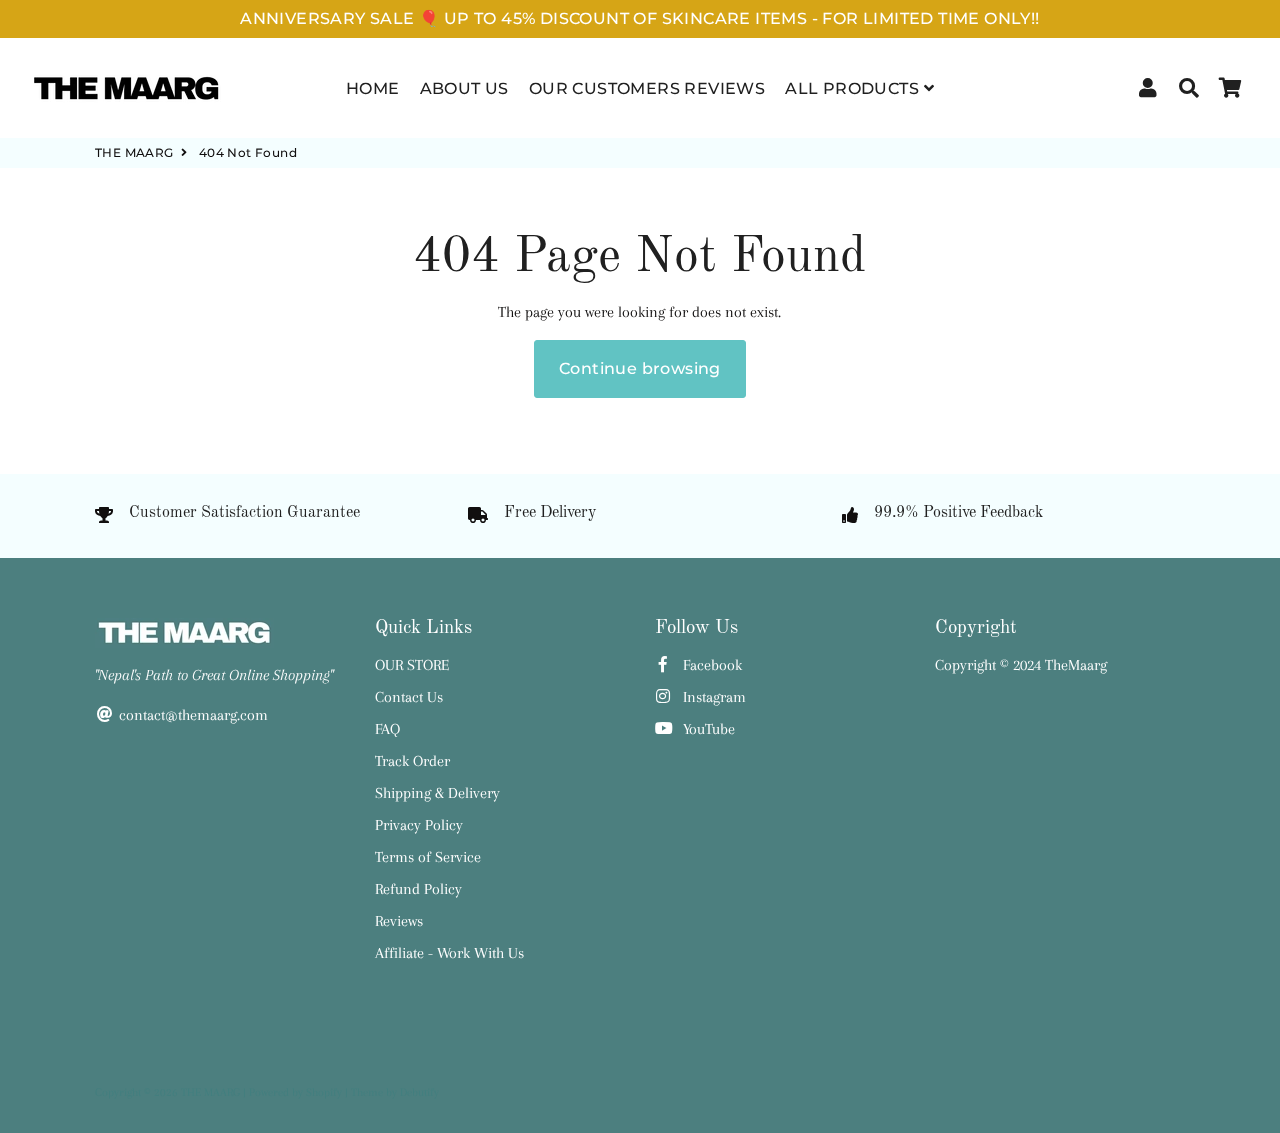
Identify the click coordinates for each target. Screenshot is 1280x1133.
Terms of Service (428, 857)
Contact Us (409, 697)
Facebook (710, 665)
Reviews (399, 921)
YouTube (707, 729)
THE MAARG (134, 152)
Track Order (412, 761)
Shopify (324, 1092)
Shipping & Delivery (437, 793)
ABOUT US (464, 88)
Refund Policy (418, 889)
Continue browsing (640, 368)
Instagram (712, 697)
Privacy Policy (419, 825)
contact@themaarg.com (191, 715)
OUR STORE (412, 665)
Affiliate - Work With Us (449, 953)
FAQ (387, 729)
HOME (373, 88)
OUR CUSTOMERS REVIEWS (647, 88)
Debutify (419, 1092)
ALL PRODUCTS (854, 88)
